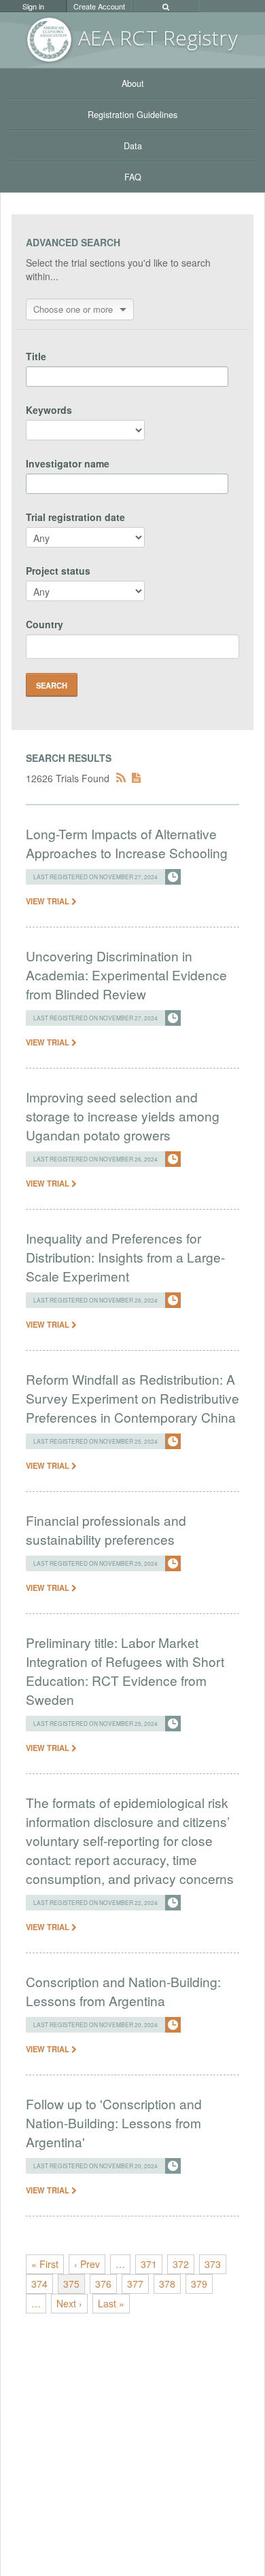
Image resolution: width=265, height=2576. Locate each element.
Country (45, 624)
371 (149, 2264)
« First (45, 2264)
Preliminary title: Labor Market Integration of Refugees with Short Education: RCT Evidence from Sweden (125, 1671)
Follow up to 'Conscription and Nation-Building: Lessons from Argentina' (114, 2122)
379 (199, 2284)
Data (133, 146)
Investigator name (68, 463)
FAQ (133, 177)
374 (39, 2284)
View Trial (49, 901)
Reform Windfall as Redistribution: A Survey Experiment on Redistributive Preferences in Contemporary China (132, 1398)
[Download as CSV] (136, 778)
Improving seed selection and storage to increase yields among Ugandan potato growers (123, 1116)
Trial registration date (75, 517)
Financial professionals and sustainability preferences (106, 1530)
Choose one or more (73, 309)
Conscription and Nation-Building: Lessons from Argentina (123, 1991)
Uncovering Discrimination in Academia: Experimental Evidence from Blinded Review (126, 975)
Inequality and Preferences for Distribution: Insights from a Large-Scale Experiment (125, 1257)
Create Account (99, 6)
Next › (69, 2303)
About (133, 83)
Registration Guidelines (132, 115)
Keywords (49, 410)
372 (181, 2264)
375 (71, 2284)
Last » (111, 2303)
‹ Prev (87, 2264)
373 (213, 2264)
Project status (58, 571)
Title (36, 356)
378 (167, 2284)
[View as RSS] (121, 778)
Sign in (33, 6)
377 (135, 2284)
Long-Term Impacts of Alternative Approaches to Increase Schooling (127, 843)
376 (103, 2284)
